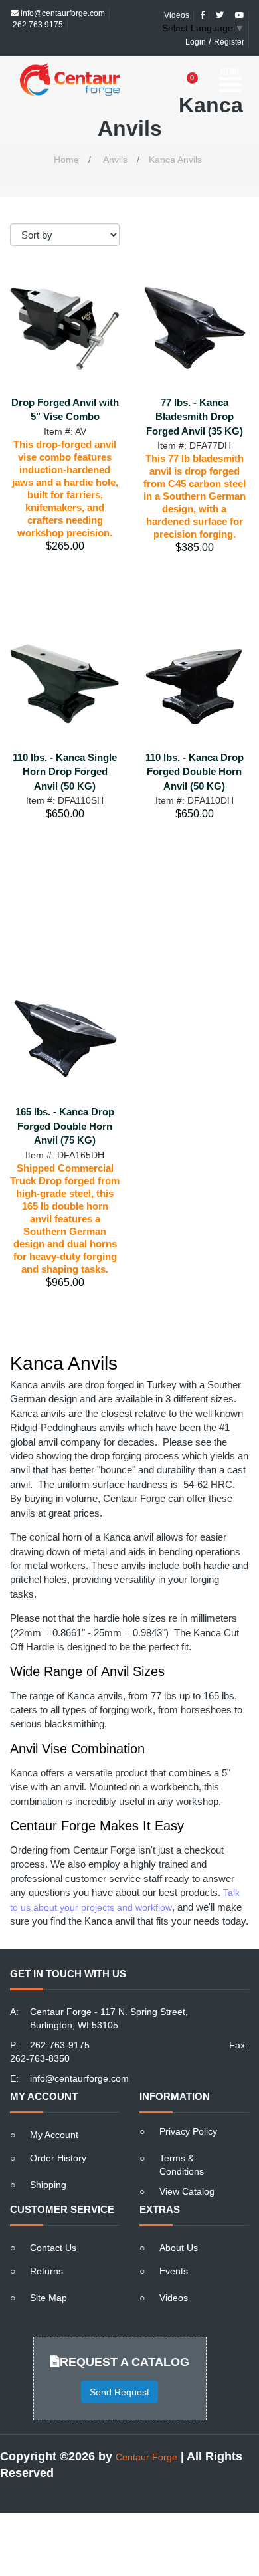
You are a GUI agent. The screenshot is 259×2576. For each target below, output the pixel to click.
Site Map (48, 2274)
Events (174, 2248)
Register (229, 31)
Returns (46, 2248)
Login (196, 31)
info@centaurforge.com (79, 2055)
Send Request (120, 2369)
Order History (58, 2135)
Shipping (48, 2161)
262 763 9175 (37, 13)
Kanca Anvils (175, 136)
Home (66, 136)
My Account (54, 2111)
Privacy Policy (188, 2108)
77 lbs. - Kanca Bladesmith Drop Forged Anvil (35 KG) (195, 393)
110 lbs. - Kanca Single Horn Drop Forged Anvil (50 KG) (65, 748)
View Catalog (187, 2168)
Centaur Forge (146, 2434)
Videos (174, 2274)
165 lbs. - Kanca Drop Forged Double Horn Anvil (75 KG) (65, 1103)
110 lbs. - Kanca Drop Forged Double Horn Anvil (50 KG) (195, 748)
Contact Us (53, 2224)
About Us (179, 2224)
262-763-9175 (60, 2022)
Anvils (115, 136)
